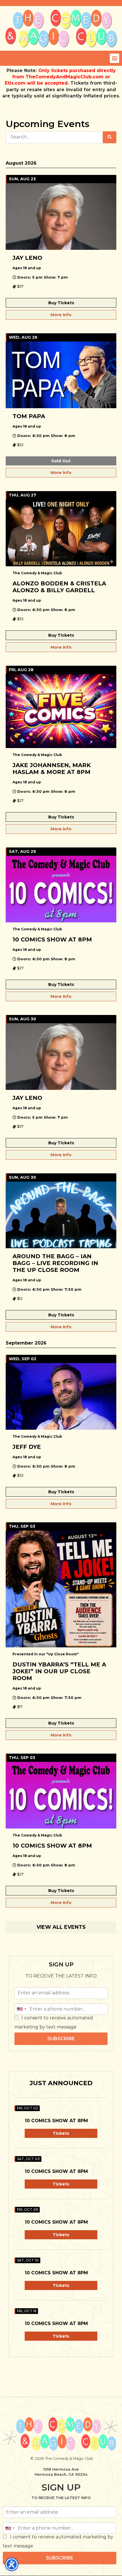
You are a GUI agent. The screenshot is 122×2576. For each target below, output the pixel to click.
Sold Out (61, 461)
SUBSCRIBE (61, 2039)
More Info (61, 315)
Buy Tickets (61, 303)
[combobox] (21, 2009)
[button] (114, 58)
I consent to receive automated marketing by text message (54, 2022)
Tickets (61, 2133)
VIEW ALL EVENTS (61, 1927)
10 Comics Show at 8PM (56, 2121)
